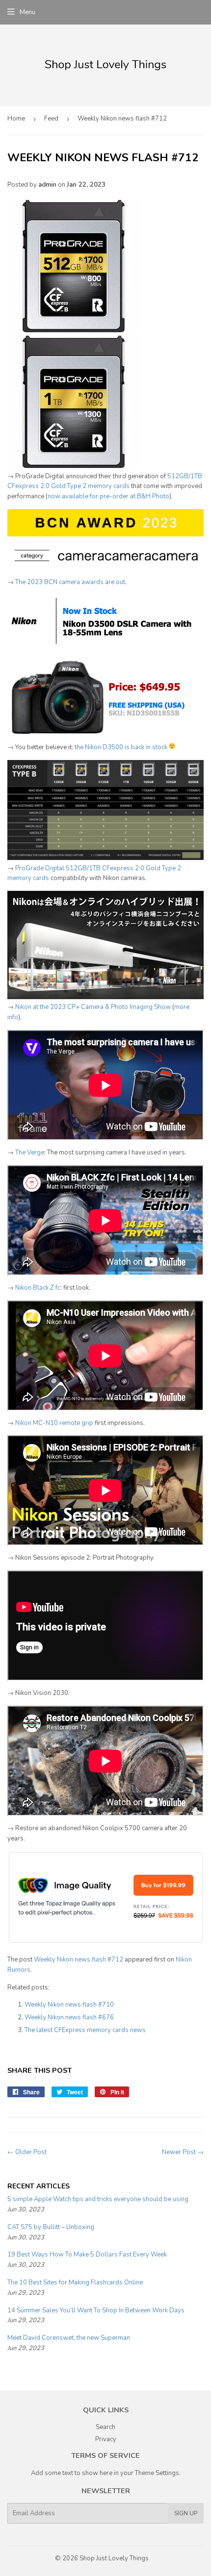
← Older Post (27, 2152)
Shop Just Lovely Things (114, 2558)
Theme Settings (157, 2473)
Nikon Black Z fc (38, 1288)
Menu (27, 12)
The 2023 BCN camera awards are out (70, 582)
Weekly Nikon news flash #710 (69, 2005)
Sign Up (186, 2513)
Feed (51, 119)
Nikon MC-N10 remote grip (54, 1423)
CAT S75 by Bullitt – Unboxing (51, 2227)
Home (16, 119)
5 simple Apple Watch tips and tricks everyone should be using (98, 2199)
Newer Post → (183, 2152)
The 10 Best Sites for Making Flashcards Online (75, 2282)
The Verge (30, 1153)
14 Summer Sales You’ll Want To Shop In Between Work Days (96, 2310)
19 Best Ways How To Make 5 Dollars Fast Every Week (87, 2255)
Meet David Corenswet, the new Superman (69, 2338)
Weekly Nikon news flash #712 (79, 1960)
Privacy (106, 2439)
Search (105, 2427)
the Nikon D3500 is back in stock (121, 747)
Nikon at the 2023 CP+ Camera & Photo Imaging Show (93, 1007)
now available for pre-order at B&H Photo (108, 496)
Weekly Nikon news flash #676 (69, 2017)
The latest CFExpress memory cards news (85, 2030)
